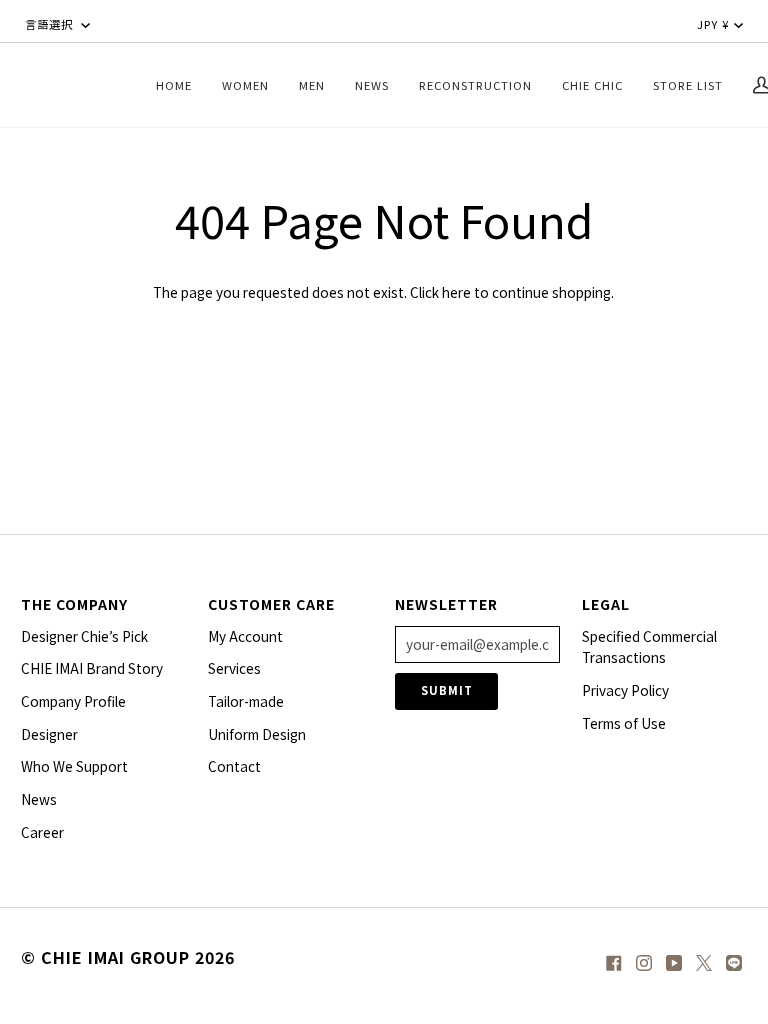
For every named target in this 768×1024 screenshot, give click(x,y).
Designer (49, 734)
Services (234, 668)
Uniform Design (257, 734)
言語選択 (51, 24)
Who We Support (74, 766)
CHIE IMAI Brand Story (92, 668)
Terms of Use (624, 723)
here (456, 292)
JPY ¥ (713, 24)
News (39, 799)
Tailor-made (246, 701)
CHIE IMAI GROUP (115, 957)
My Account (245, 636)
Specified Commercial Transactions (649, 647)
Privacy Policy (625, 690)
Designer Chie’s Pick (84, 636)
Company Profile (73, 701)
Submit (447, 690)
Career (42, 832)
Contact (234, 766)
